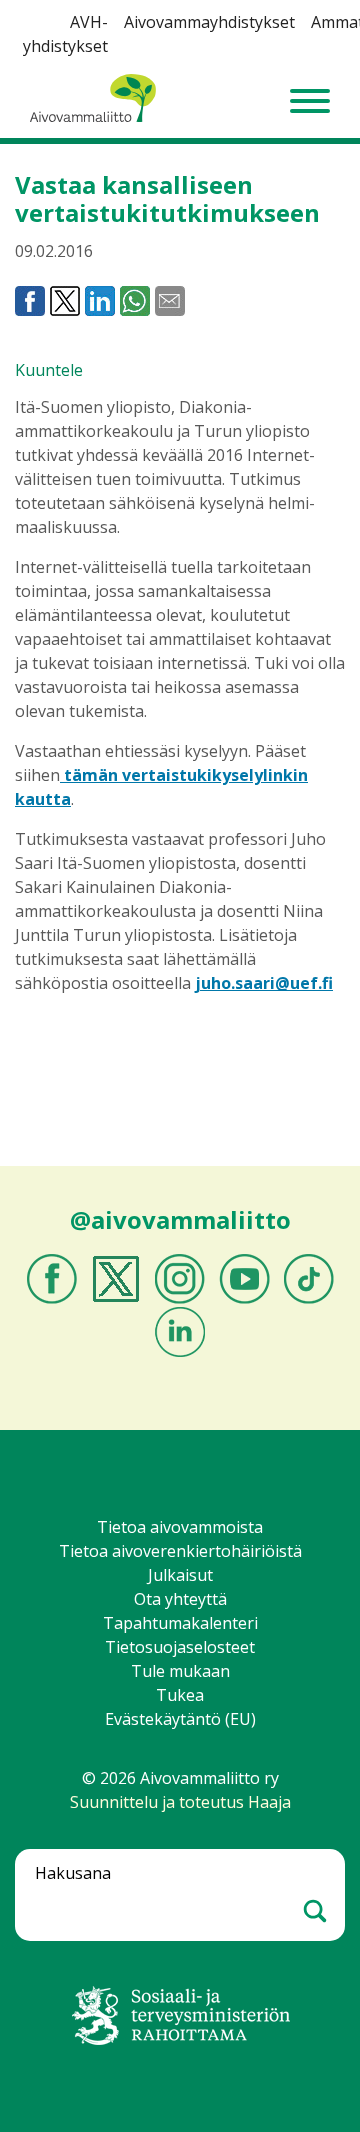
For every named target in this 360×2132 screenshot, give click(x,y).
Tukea (180, 1695)
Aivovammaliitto (90, 123)
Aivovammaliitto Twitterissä (116, 1279)
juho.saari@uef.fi (264, 983)
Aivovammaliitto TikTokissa (309, 1279)
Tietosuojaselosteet (180, 1647)
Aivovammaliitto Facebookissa (52, 1279)
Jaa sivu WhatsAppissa (135, 301)
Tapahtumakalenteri (180, 1623)
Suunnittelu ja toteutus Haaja (180, 1802)
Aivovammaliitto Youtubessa (244, 1279)
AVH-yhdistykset (65, 34)
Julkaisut (180, 1575)
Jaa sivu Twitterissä (65, 301)
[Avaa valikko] (310, 101)
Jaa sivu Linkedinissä (100, 301)
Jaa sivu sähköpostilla (170, 301)
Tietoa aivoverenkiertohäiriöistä (180, 1551)
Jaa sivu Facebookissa (30, 301)
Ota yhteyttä (180, 1599)
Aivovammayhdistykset (209, 22)
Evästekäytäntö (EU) (180, 1719)
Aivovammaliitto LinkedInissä (180, 1332)
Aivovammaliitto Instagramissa (180, 1279)
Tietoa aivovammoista (180, 1527)
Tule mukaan (180, 1671)
